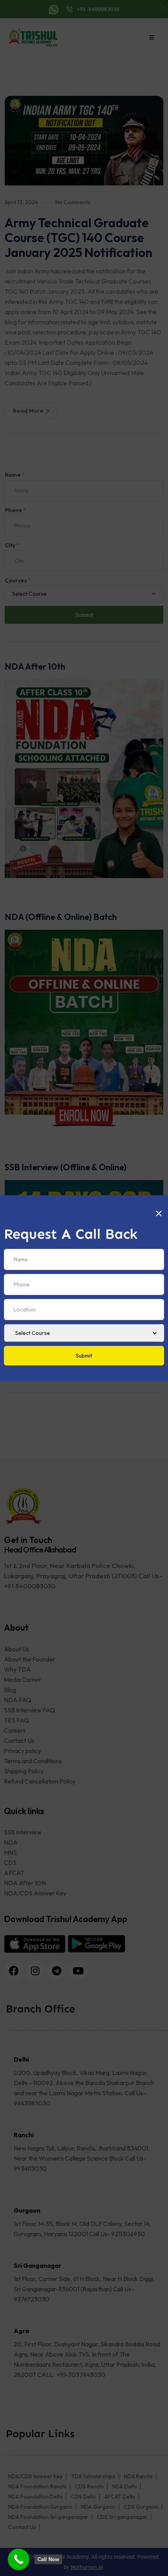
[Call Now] (19, 2559)
